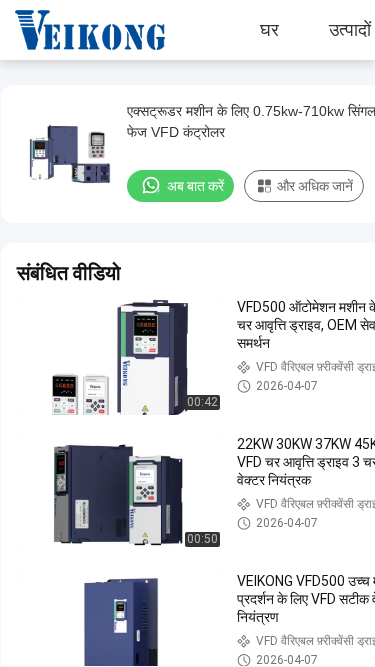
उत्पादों (350, 30)
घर (269, 30)
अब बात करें (195, 186)
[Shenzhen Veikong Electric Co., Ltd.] (75, 30)
